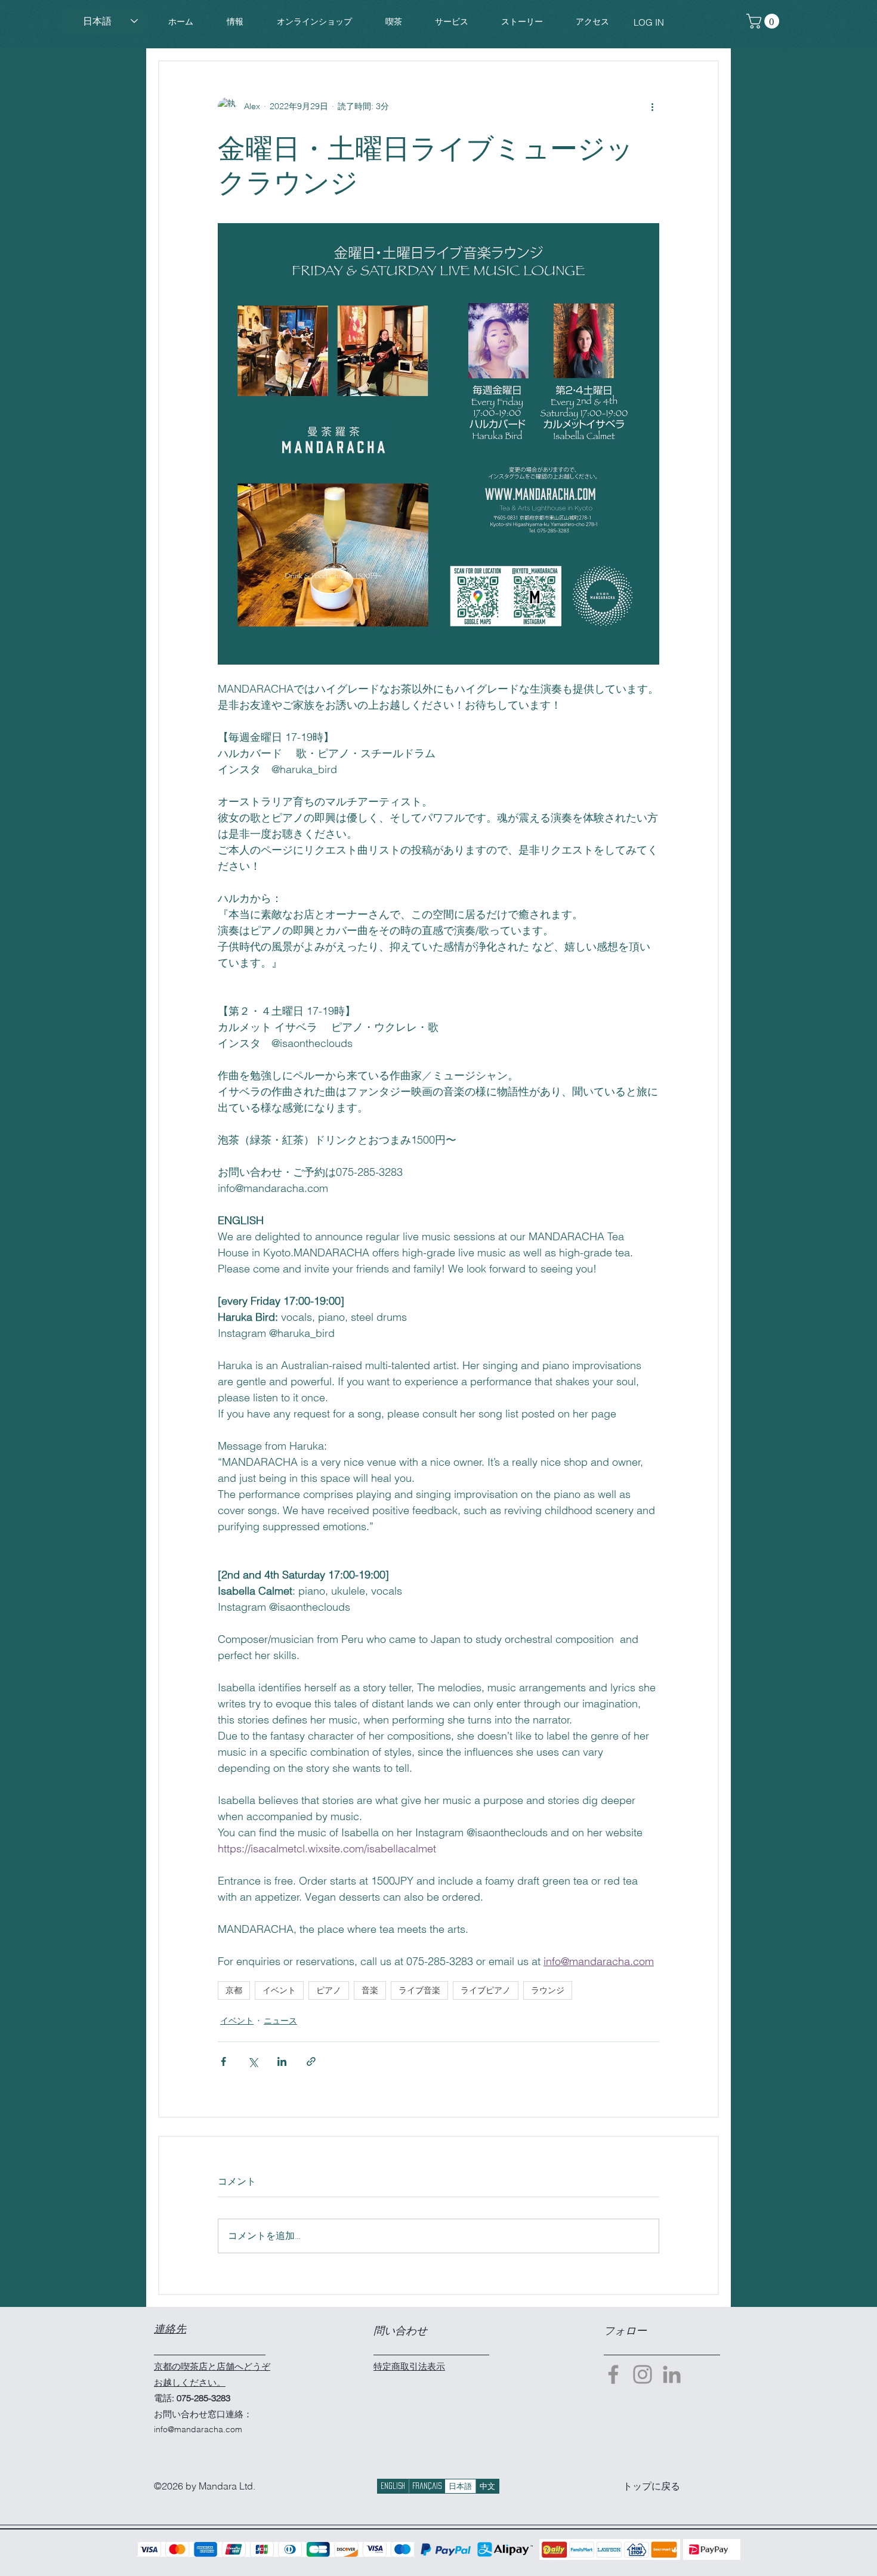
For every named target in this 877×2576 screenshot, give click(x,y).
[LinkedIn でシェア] (282, 2061)
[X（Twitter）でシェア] (253, 2061)
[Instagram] (643, 2374)
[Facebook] (613, 2374)
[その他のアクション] (652, 107)
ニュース (280, 2021)
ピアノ (329, 1990)
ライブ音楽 (419, 1990)
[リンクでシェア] (311, 2061)
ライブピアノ (486, 1990)
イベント (279, 1990)
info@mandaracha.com (198, 2429)
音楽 (370, 1990)
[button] (314, 22)
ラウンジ (548, 1990)
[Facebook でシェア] (223, 2061)
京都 (234, 1990)
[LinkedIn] (672, 2374)
